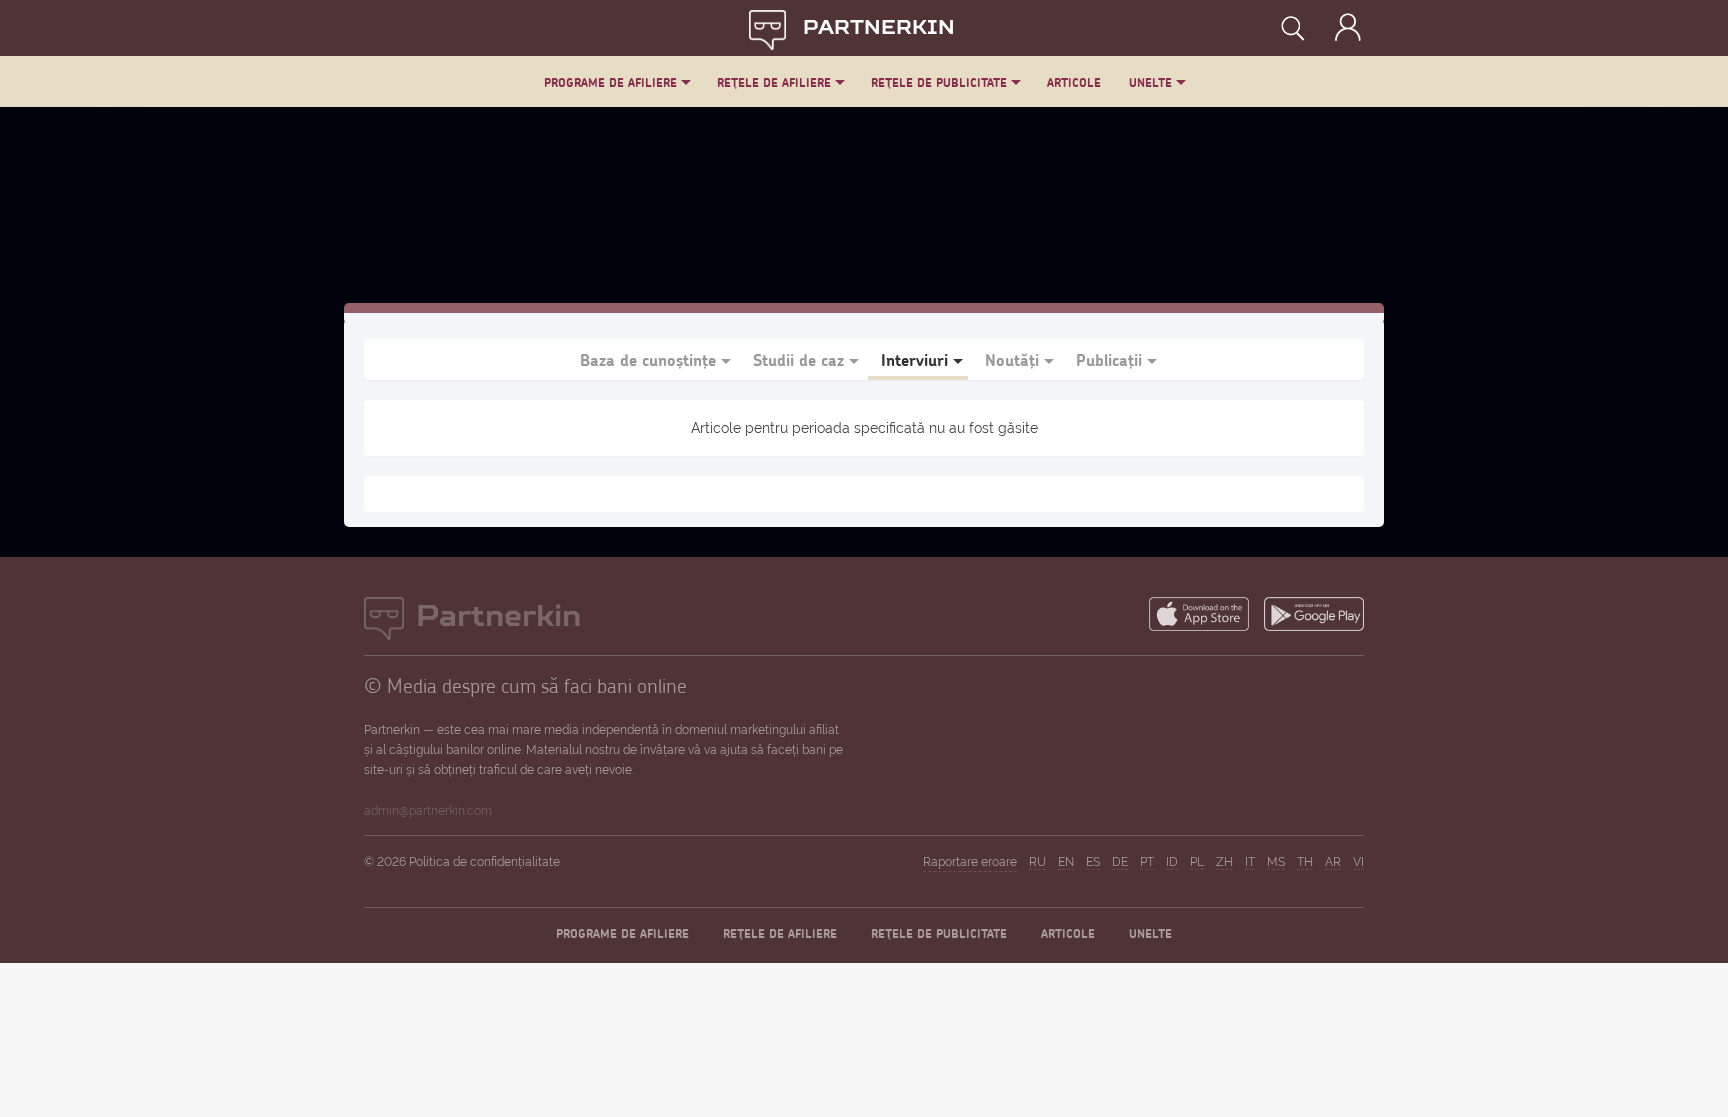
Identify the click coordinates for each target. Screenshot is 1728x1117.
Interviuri (914, 359)
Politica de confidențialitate (484, 862)
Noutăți (1012, 359)
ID (1172, 862)
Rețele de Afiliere (774, 82)
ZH (1224, 862)
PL (1197, 862)
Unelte (1150, 82)
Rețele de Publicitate (939, 82)
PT (1147, 862)
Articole (1074, 82)
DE (1120, 862)
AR (1333, 862)
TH (1305, 862)
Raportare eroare (970, 862)
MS (1276, 862)
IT (1250, 862)
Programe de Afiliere (610, 82)
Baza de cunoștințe (648, 359)
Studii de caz (798, 359)
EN (1066, 862)
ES (1093, 862)
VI (1358, 862)
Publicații (1109, 359)
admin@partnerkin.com (428, 811)
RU (1037, 862)
